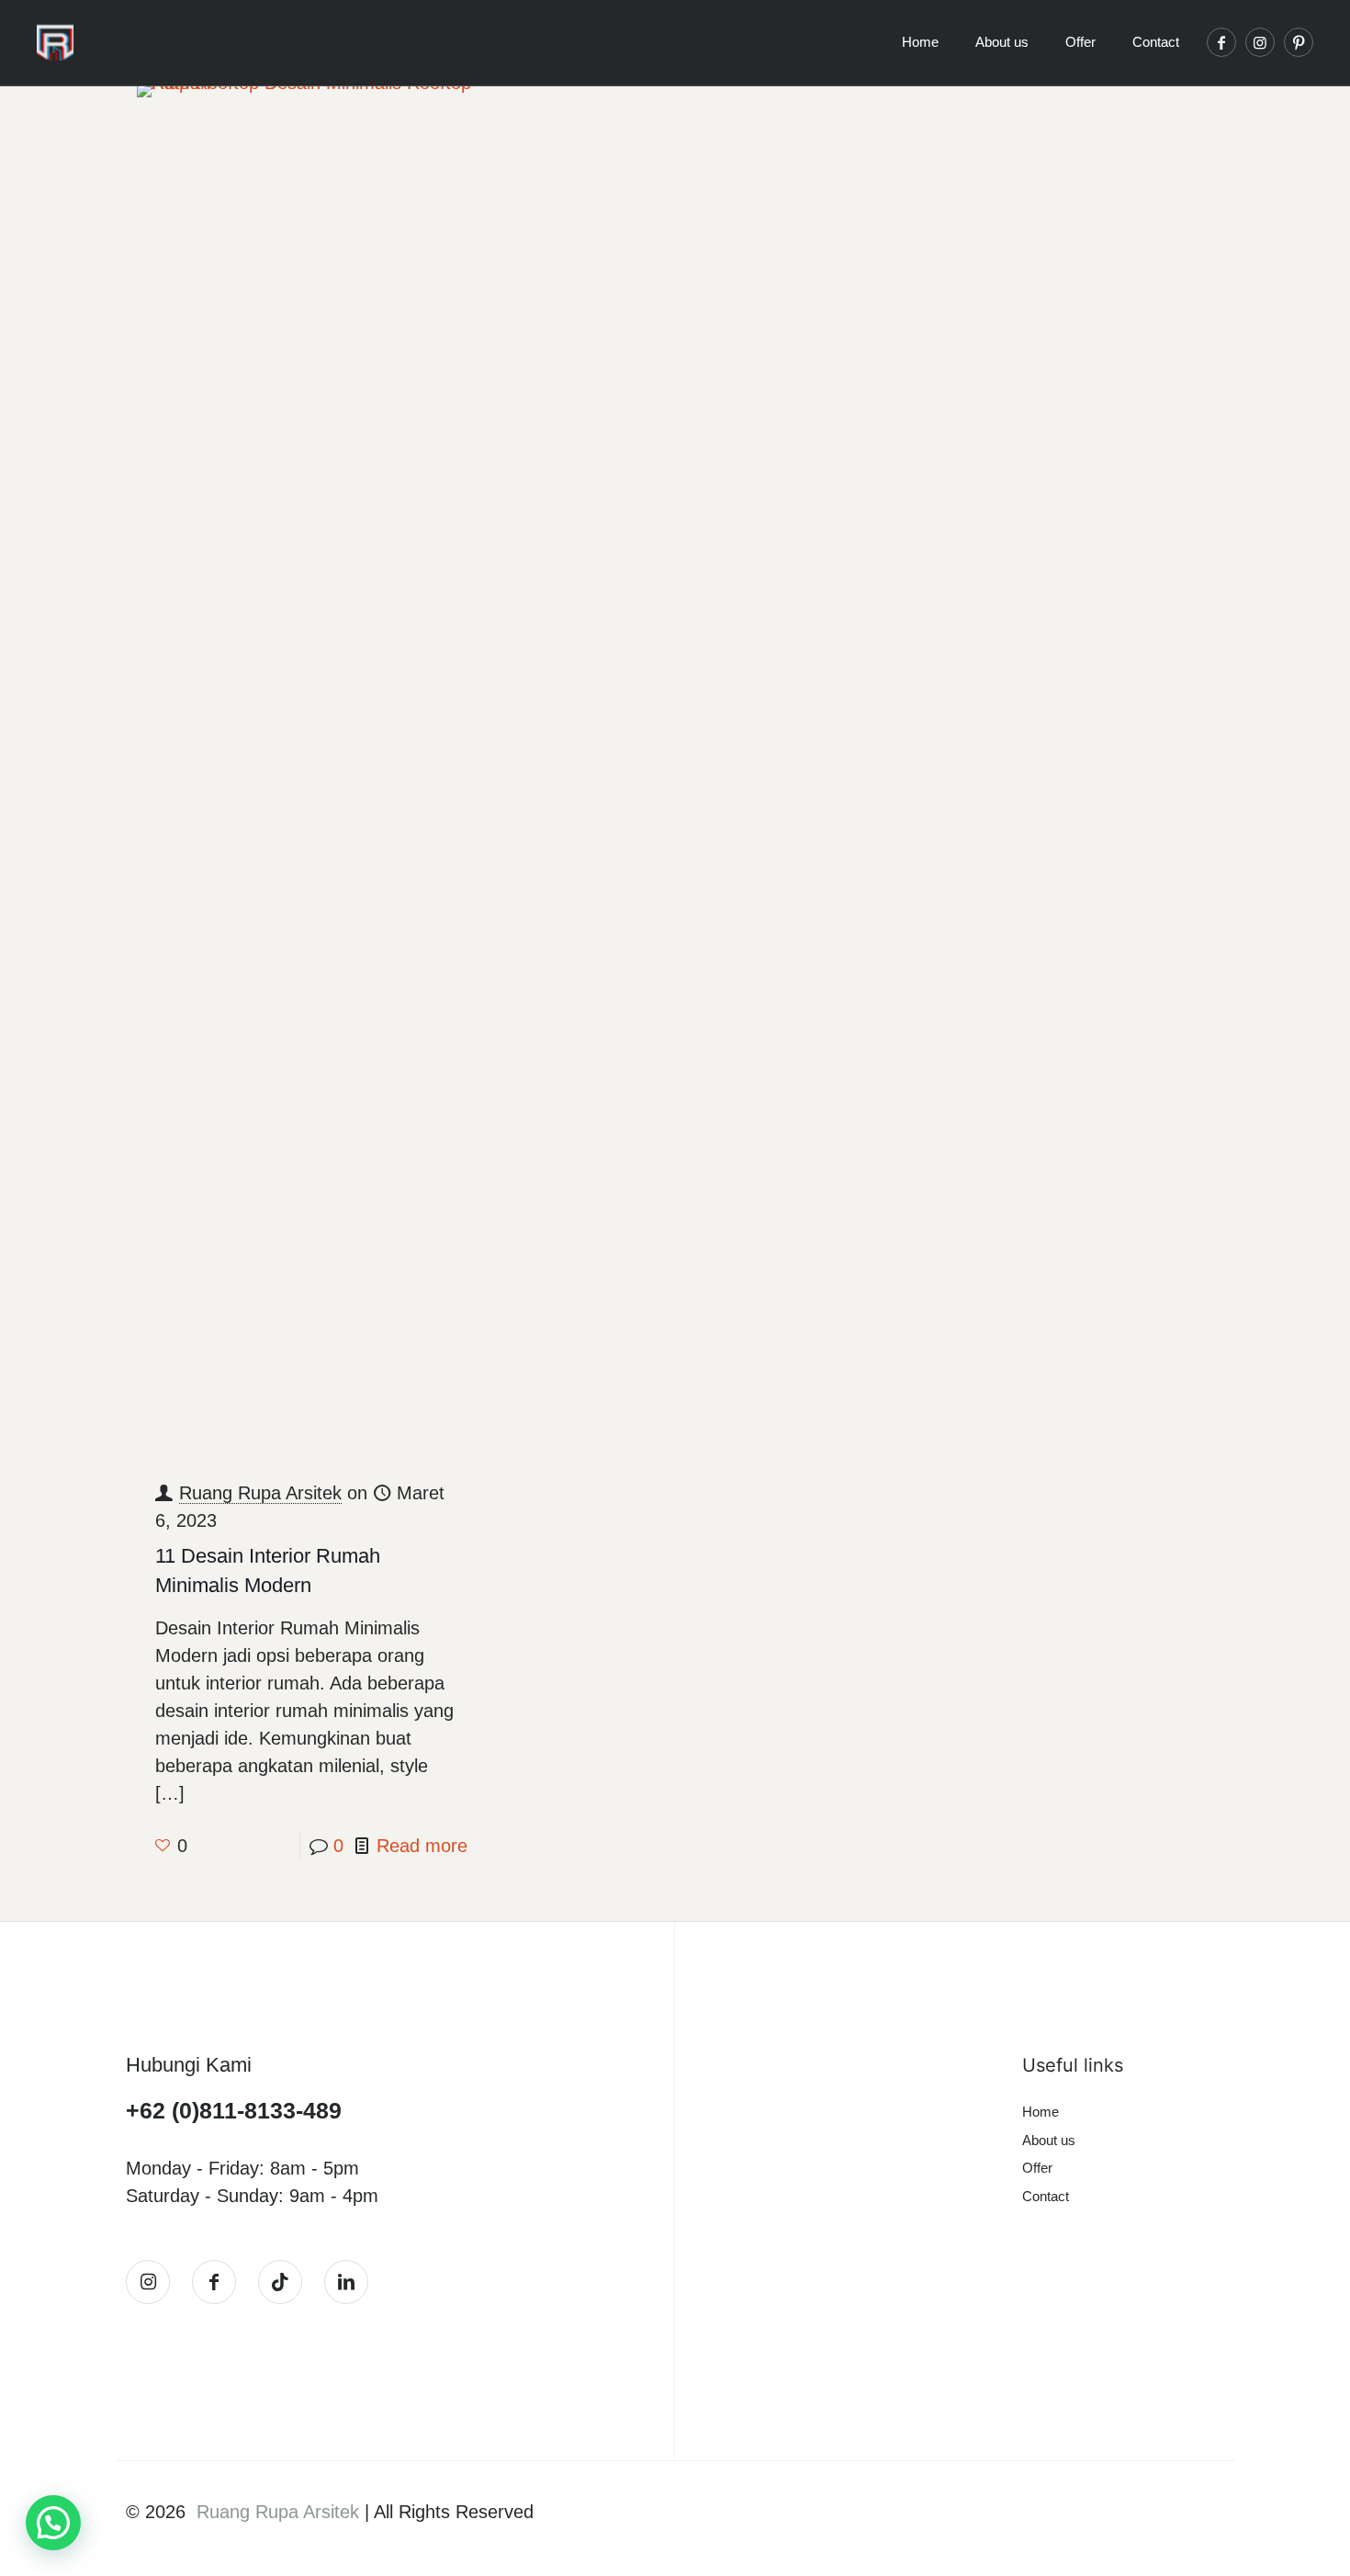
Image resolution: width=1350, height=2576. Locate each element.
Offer (1037, 2168)
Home (1041, 2112)
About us (1049, 2140)
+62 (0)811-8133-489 (234, 2110)
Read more (422, 1846)
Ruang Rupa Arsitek (260, 1493)
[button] (53, 2523)
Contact (1046, 2196)
